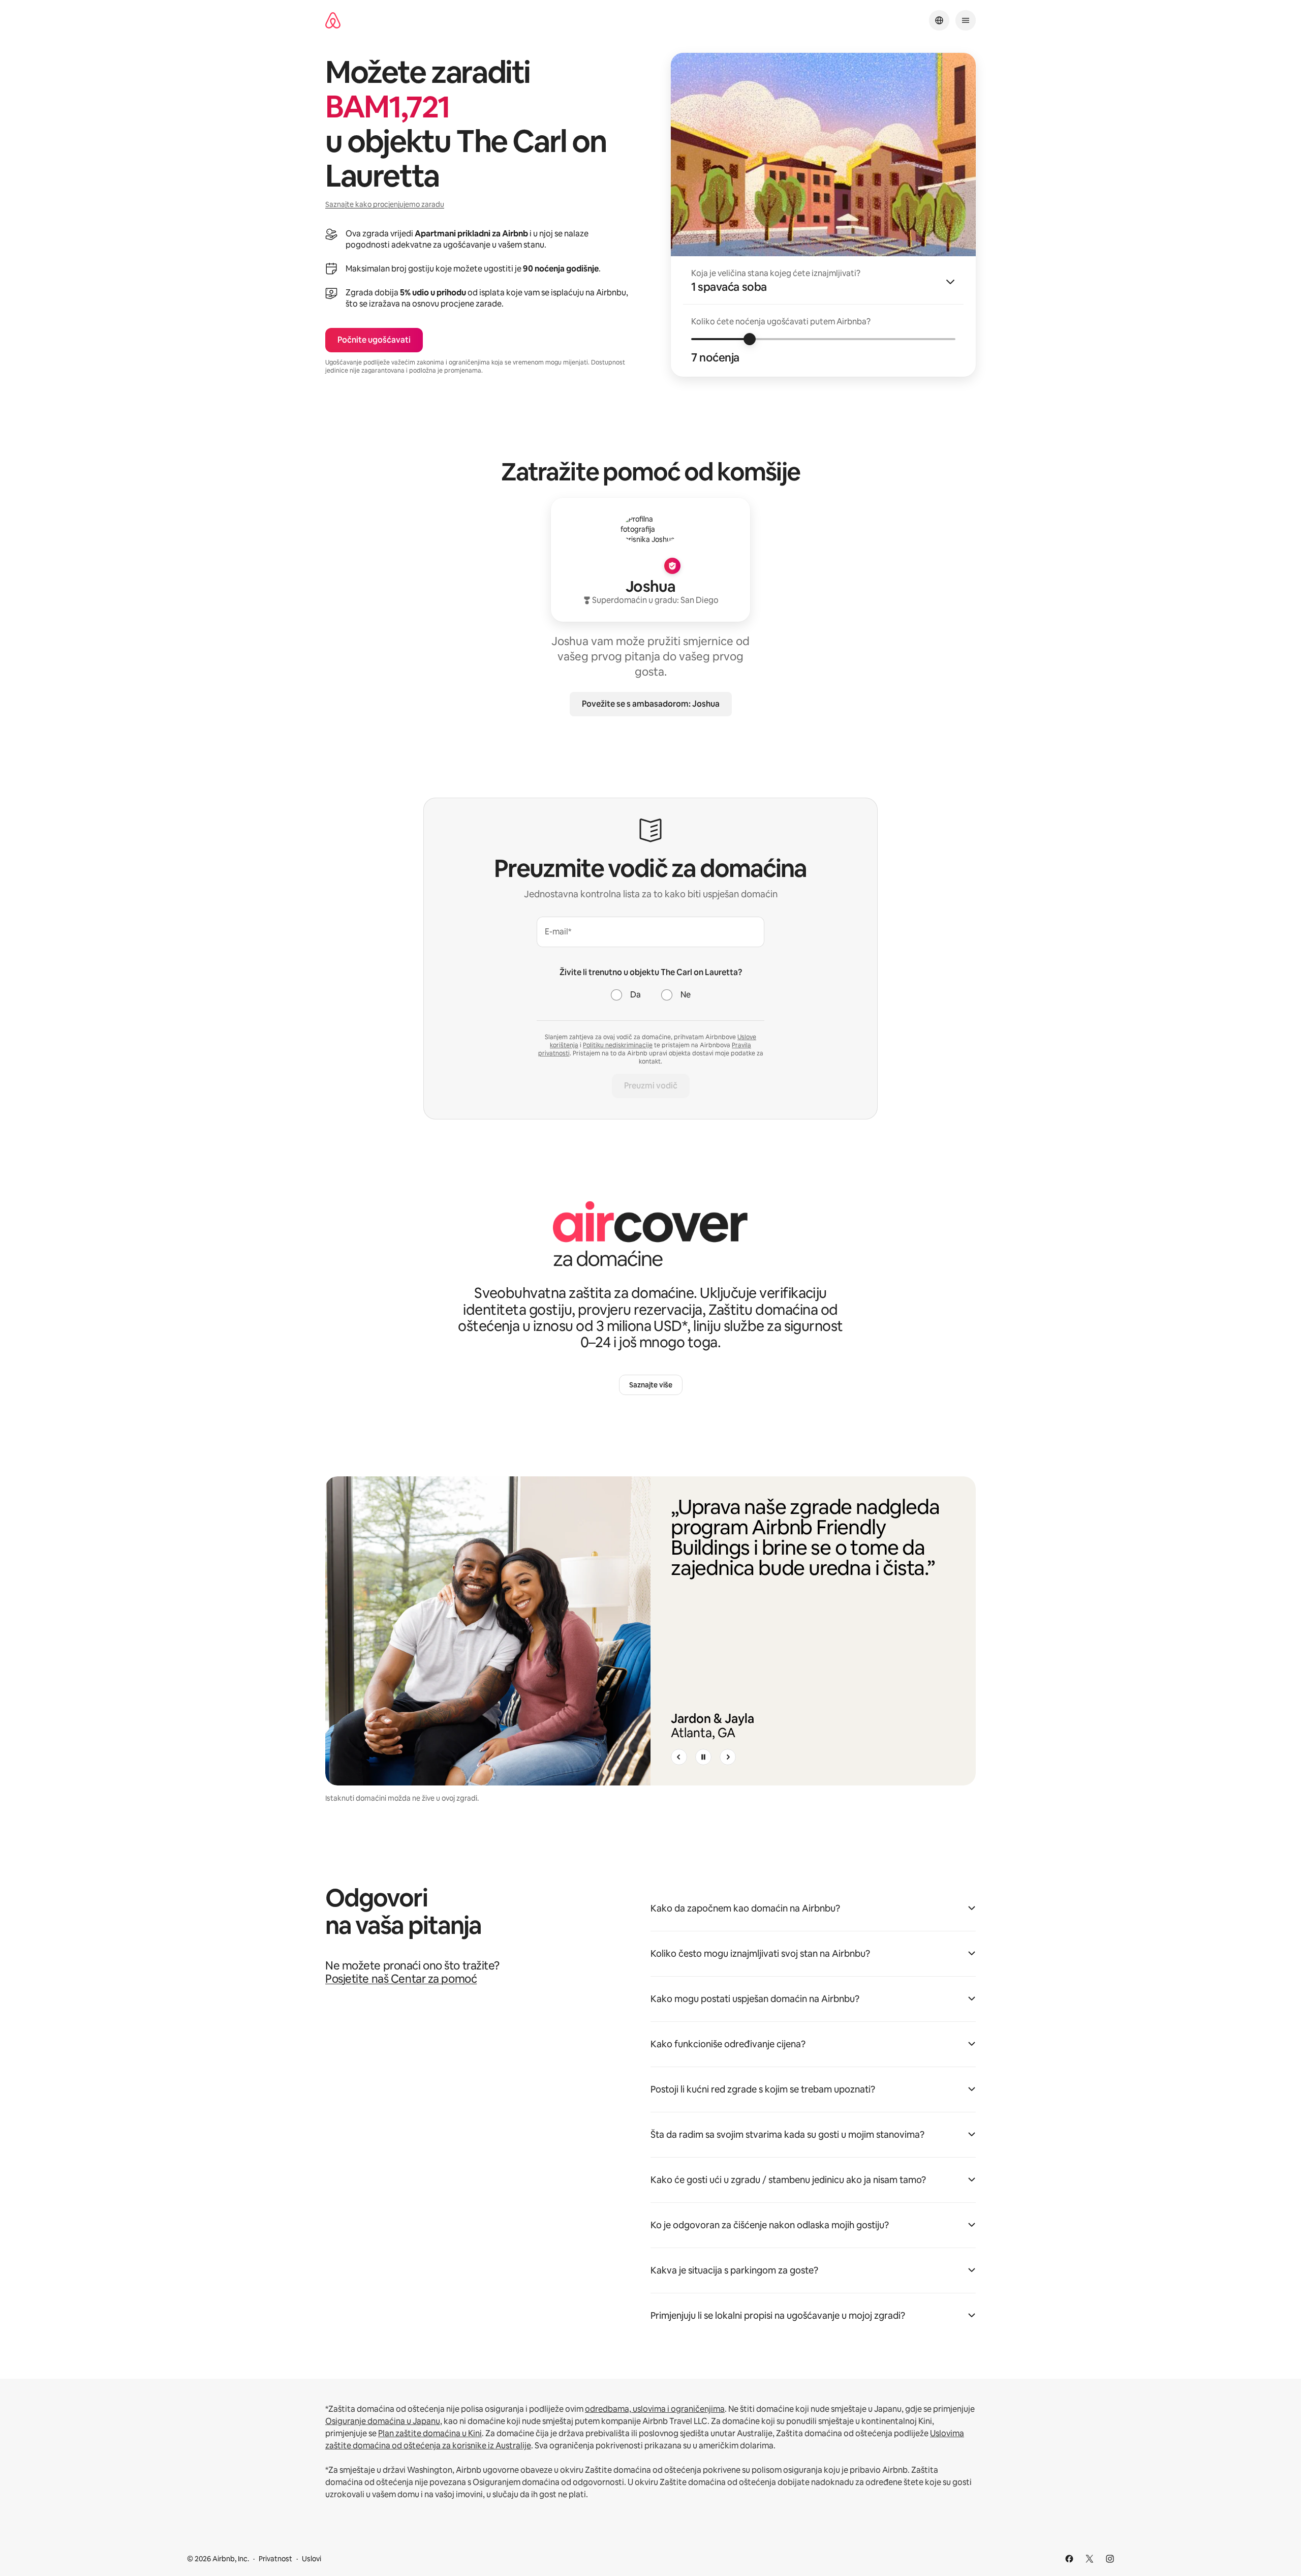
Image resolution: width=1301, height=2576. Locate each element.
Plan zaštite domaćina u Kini (430, 2433)
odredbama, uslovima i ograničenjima (655, 2409)
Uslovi (312, 2559)
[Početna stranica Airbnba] (333, 21)
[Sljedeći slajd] (728, 1757)
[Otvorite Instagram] (1110, 2559)
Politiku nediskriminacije (618, 1045)
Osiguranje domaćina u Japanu (383, 2421)
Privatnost (275, 2559)
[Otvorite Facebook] (1069, 2559)
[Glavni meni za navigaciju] (966, 20)
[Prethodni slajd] (679, 1757)
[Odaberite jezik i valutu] (939, 20)
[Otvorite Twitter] (1090, 2559)
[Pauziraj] (703, 1757)
